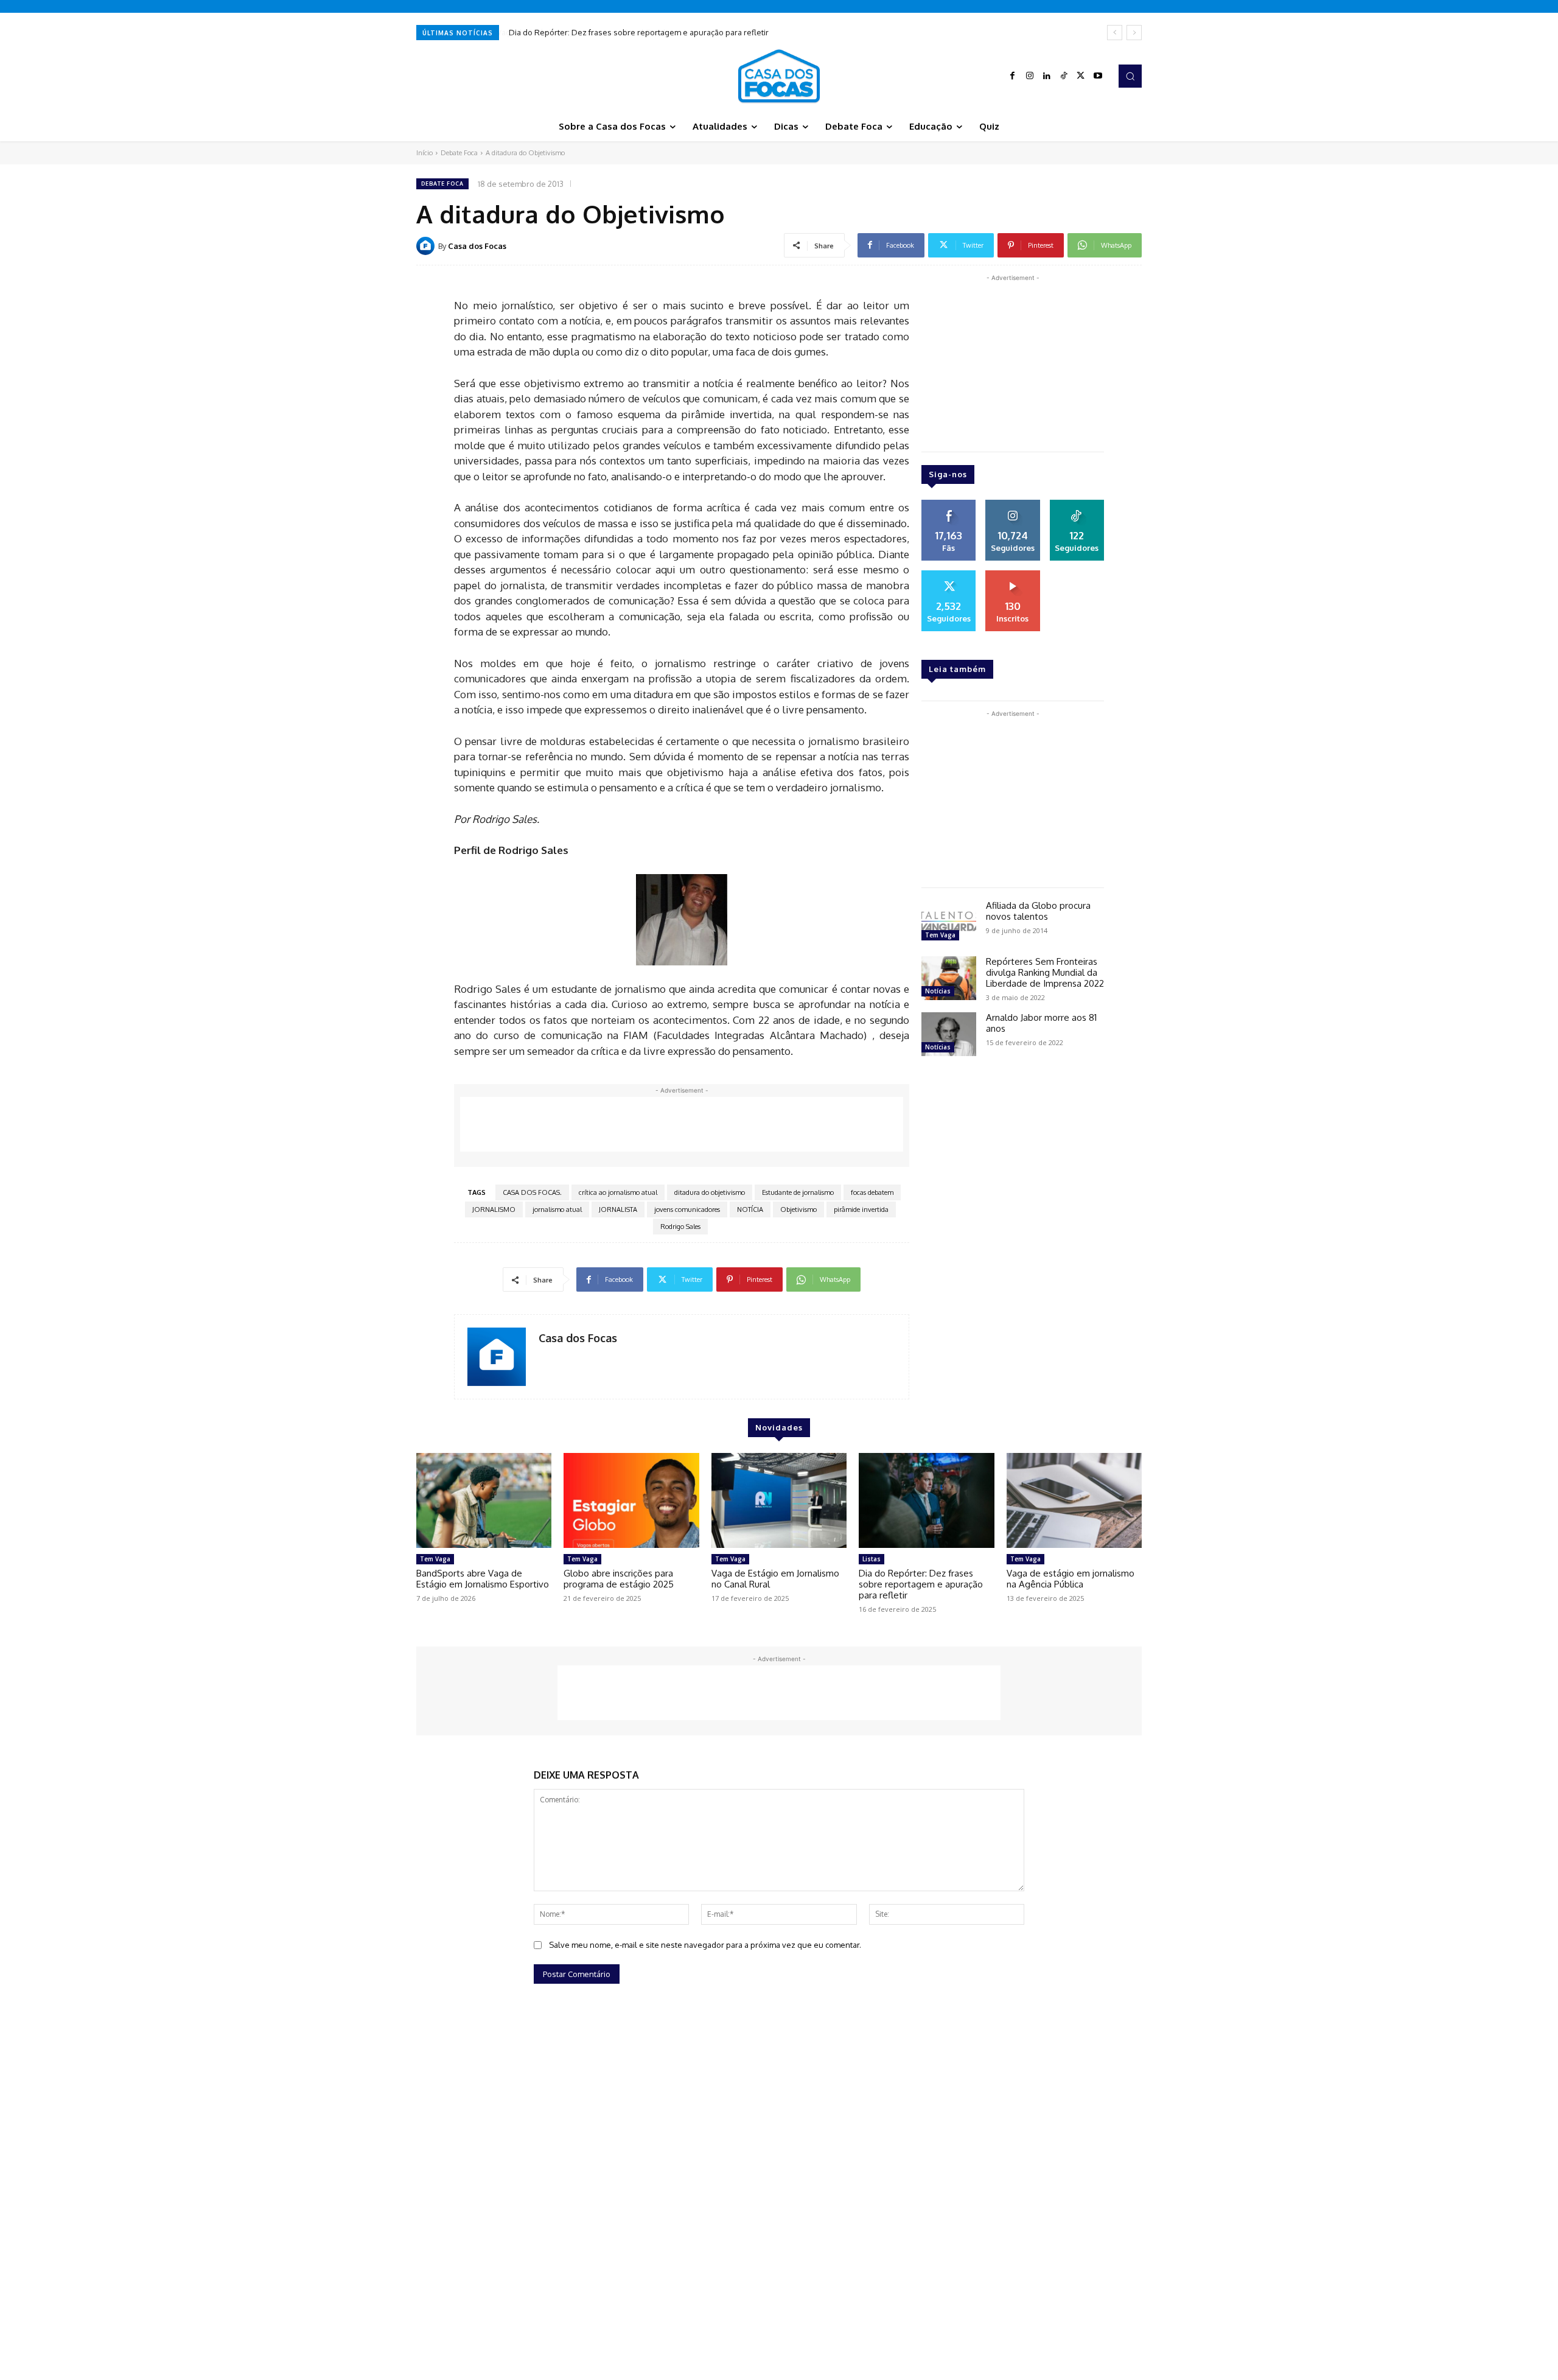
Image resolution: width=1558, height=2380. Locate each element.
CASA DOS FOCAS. (532, 1192)
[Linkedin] (1047, 76)
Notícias (938, 991)
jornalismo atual (557, 1209)
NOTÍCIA (750, 1209)
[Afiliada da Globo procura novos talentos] (949, 922)
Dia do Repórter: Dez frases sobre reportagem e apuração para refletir (638, 32)
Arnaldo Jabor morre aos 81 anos (1041, 1023)
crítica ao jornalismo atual (618, 1192)
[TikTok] (1064, 76)
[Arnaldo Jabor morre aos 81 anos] (949, 1034)
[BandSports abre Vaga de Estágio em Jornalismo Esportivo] (484, 1500)
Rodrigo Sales (680, 1227)
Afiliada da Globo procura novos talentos (1038, 911)
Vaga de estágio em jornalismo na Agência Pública (1071, 1579)
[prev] (1115, 33)
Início (424, 153)
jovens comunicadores (687, 1209)
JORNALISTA (618, 1209)
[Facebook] (1013, 76)
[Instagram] (1030, 76)
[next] (1134, 33)
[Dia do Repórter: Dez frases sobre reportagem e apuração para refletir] (926, 1500)
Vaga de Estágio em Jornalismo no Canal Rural (775, 1579)
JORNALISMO (494, 1209)
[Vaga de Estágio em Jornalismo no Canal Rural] (779, 1500)
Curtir (949, 504)
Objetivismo (798, 1209)
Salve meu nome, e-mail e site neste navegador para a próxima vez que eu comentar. (705, 1945)
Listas (872, 1559)
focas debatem (872, 1192)
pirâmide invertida (861, 1209)
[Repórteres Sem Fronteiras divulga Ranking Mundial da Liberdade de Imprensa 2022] (949, 978)
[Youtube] (1098, 76)
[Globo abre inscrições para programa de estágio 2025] (631, 1500)
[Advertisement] (682, 1124)
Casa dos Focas (477, 246)
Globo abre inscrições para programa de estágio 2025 (619, 1579)
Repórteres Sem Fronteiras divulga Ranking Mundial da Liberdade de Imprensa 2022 (1045, 972)
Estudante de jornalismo (798, 1192)
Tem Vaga (940, 935)
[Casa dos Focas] (427, 246)
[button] (1130, 76)
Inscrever (1013, 575)
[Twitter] (1081, 76)
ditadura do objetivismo (710, 1192)
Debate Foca (459, 153)
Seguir (1013, 504)
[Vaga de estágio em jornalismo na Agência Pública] (1074, 1500)
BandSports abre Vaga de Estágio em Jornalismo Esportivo (483, 1579)
